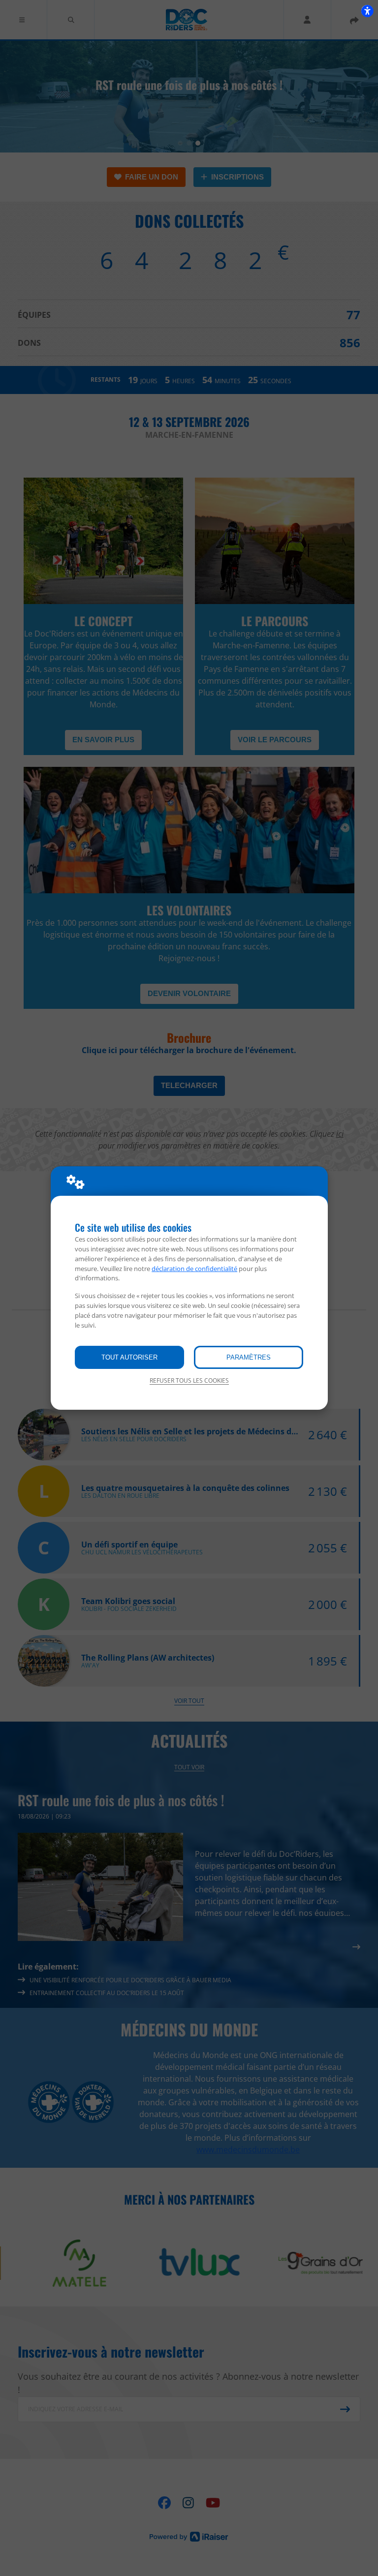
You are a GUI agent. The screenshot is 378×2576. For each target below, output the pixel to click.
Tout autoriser (129, 1357)
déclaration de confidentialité (194, 1269)
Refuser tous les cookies (189, 1380)
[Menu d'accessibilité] (367, 11)
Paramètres (249, 1357)
